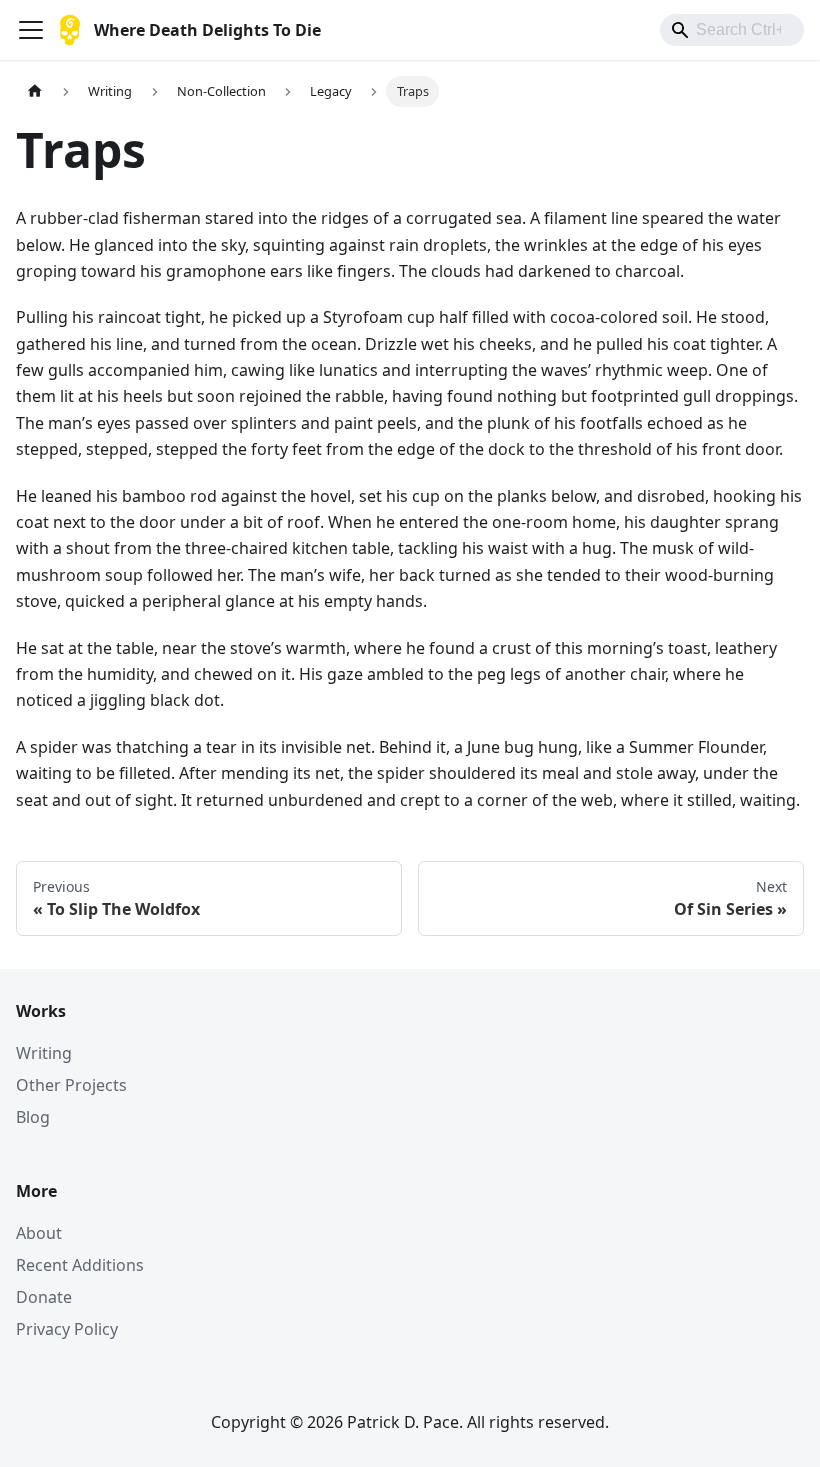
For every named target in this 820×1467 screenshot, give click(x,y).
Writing (44, 1053)
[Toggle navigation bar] (31, 30)
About (39, 1233)
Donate (44, 1297)
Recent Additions (80, 1265)
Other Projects (71, 1085)
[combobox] (732, 30)
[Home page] (35, 91)
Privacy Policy (67, 1329)
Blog (33, 1117)
